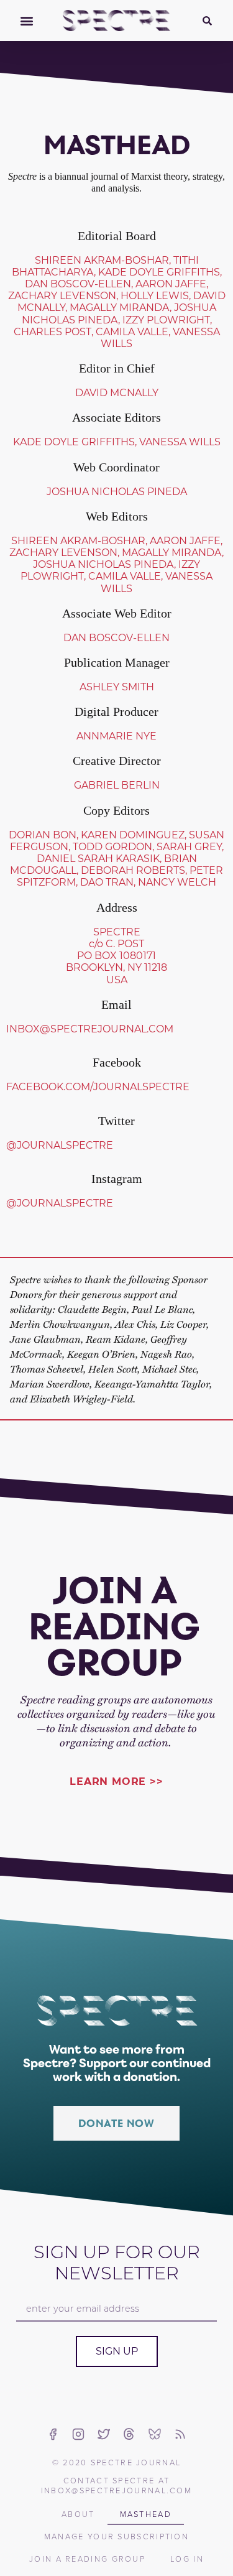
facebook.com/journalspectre (98, 1087)
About (78, 2514)
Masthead (146, 2514)
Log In (187, 2559)
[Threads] (129, 2434)
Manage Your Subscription (116, 2536)
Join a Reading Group (87, 2559)
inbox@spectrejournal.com (90, 1029)
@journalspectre (60, 1145)
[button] (26, 21)
